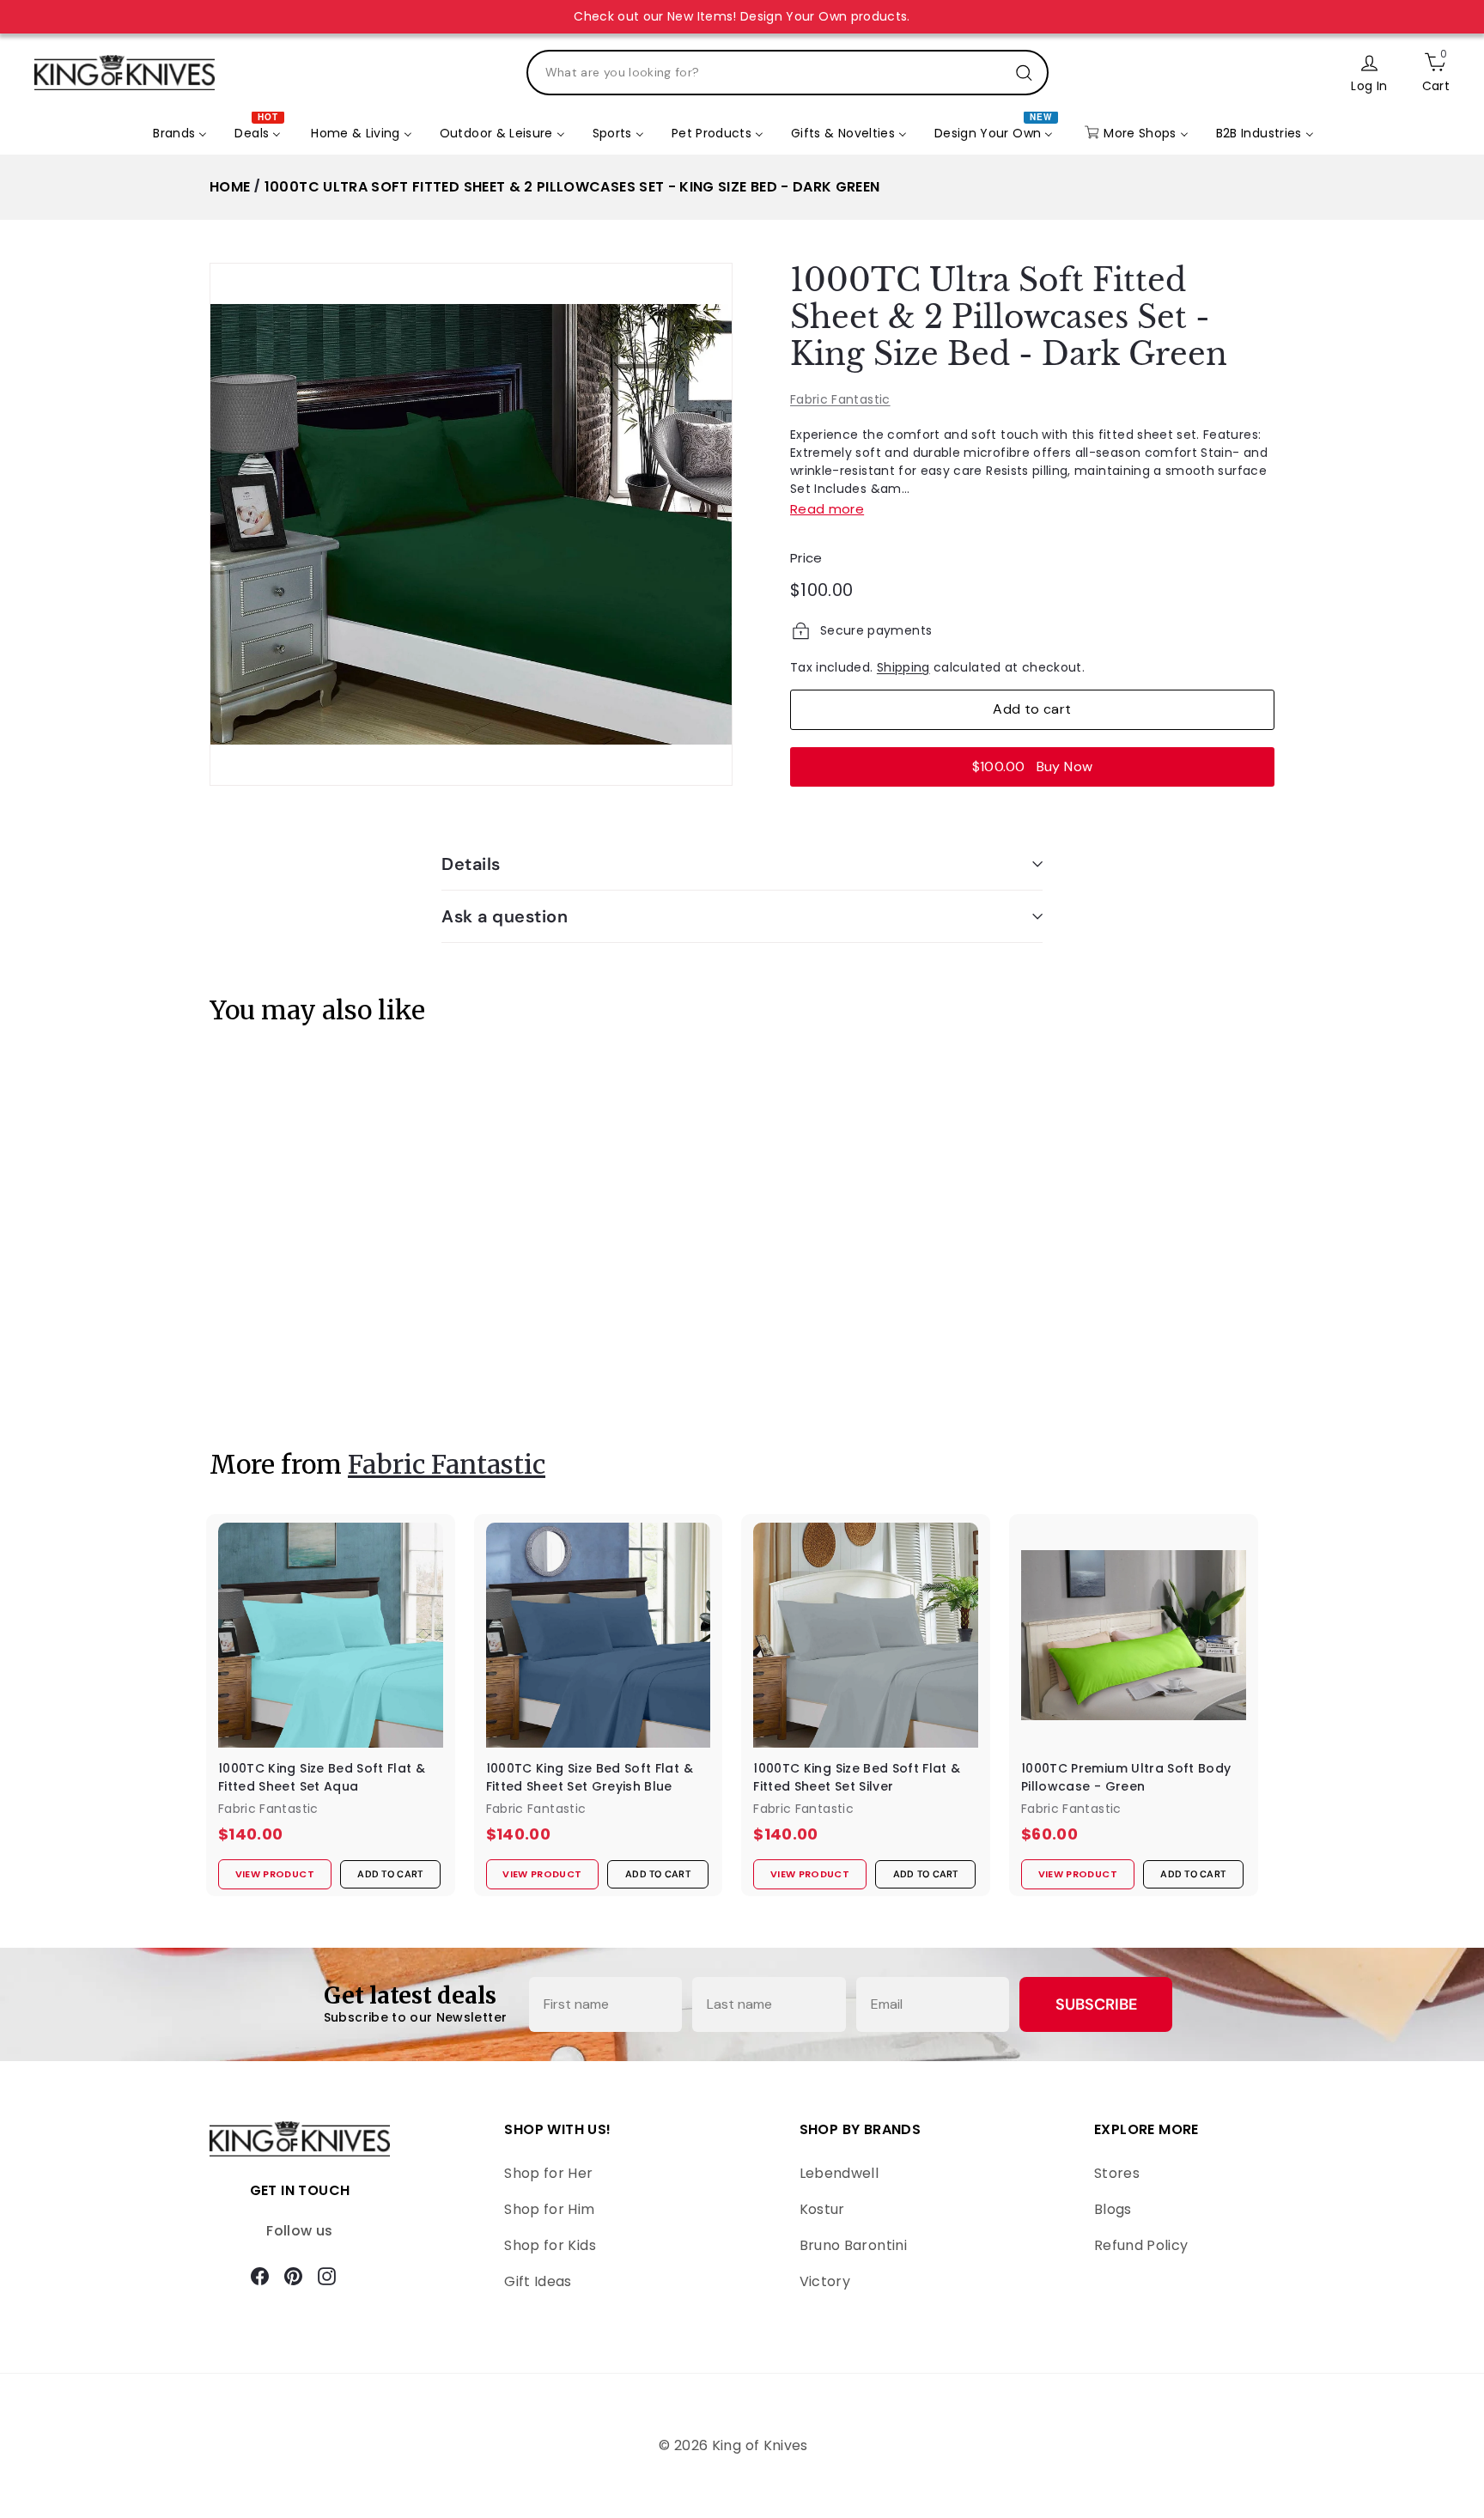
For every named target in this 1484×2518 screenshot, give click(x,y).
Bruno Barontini (853, 2245)
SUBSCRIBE (1096, 2004)
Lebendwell (839, 2173)
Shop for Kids (550, 2245)
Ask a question (505, 916)
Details (471, 864)
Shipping (903, 667)
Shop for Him (549, 2209)
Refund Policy (1141, 2245)
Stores (1117, 2173)
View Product (265, 1376)
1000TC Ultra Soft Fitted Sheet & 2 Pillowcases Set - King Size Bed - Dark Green (572, 187)
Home (230, 187)
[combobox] (788, 73)
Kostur (822, 2209)
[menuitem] (180, 134)
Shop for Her (548, 2173)
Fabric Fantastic (840, 399)
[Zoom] (471, 524)
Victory (825, 2281)
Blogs (1113, 2209)
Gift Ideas (538, 2281)
